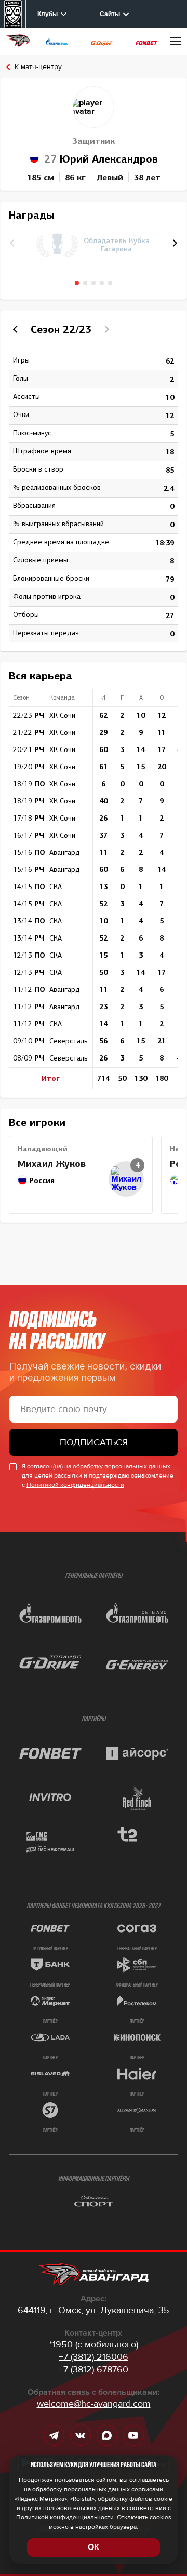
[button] (173, 243)
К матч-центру (38, 67)
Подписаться (94, 1442)
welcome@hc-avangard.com (94, 2404)
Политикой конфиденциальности (75, 1485)
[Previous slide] (17, 329)
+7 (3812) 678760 (94, 2369)
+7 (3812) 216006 (94, 2357)
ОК (94, 2547)
